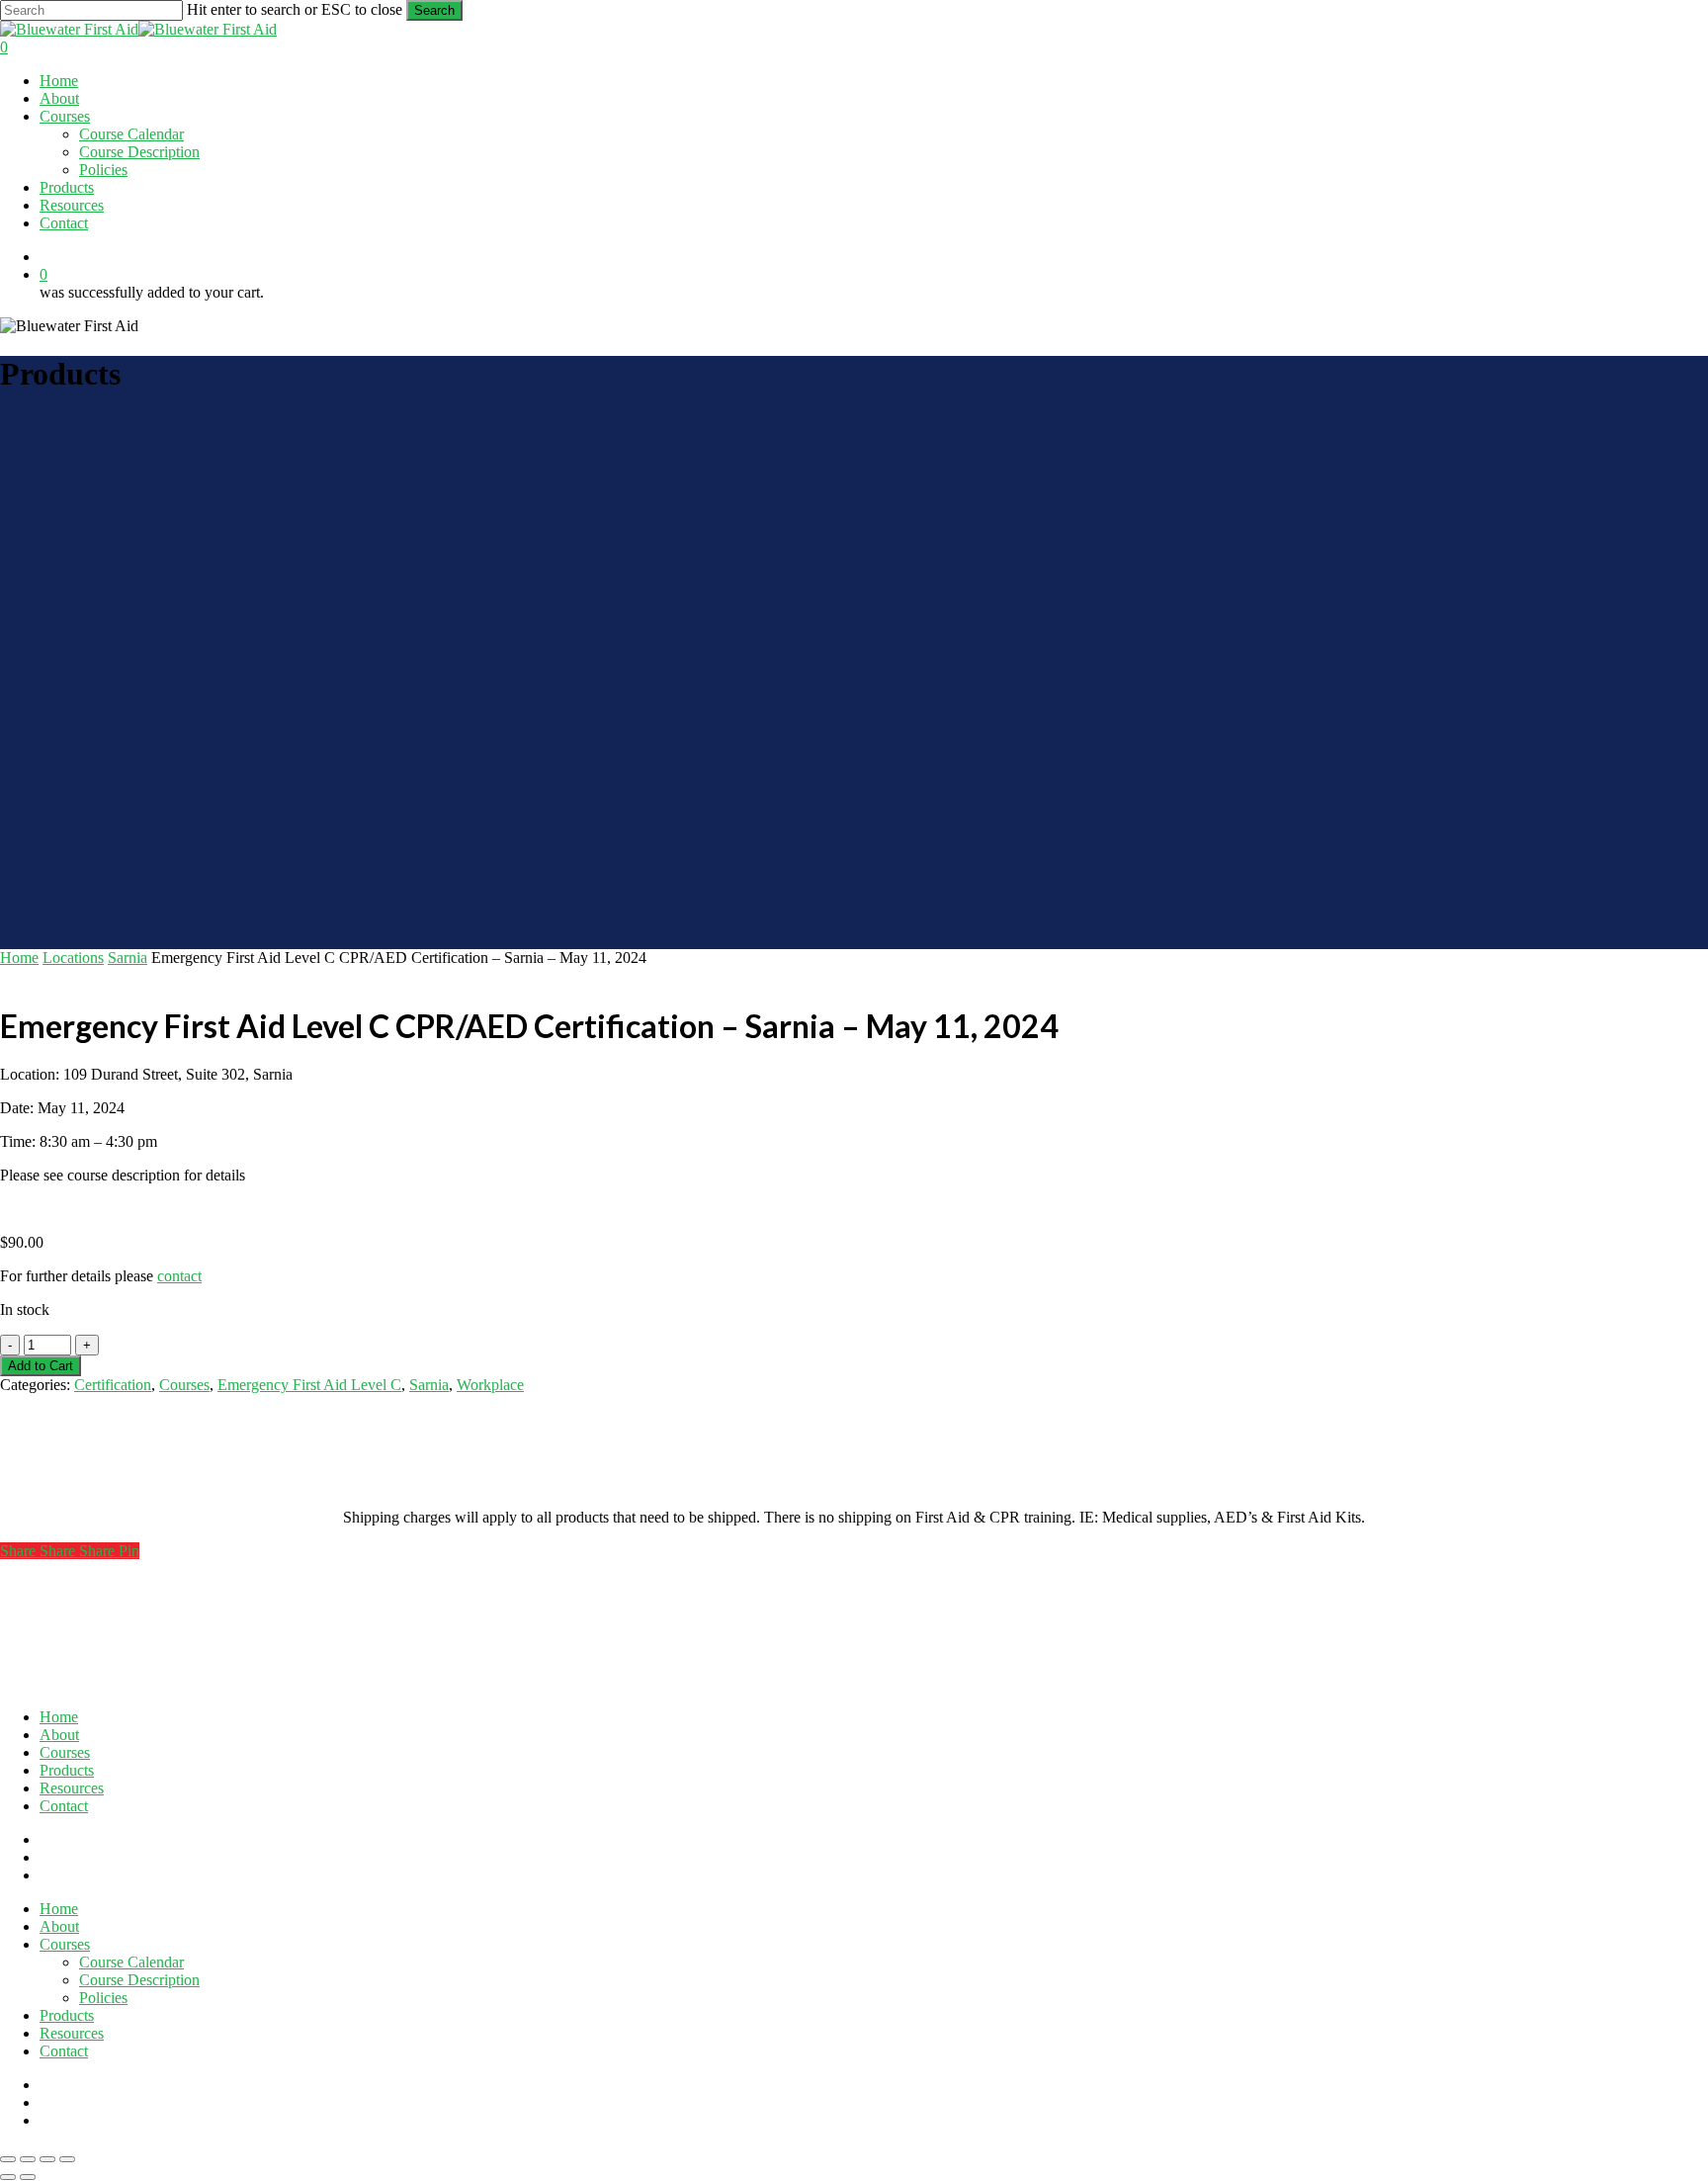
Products (67, 1770)
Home (19, 958)
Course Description (139, 1980)
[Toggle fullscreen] (28, 2159)
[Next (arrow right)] (28, 2177)
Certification (113, 1385)
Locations (73, 958)
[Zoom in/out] (8, 2159)
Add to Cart (41, 1366)
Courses (184, 1385)
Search (434, 10)
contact (179, 1276)
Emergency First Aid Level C (309, 1385)
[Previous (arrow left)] (8, 2177)
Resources (72, 1788)
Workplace (490, 1385)
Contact (64, 1806)
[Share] (47, 2159)
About (59, 1735)
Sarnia (128, 958)
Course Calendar (131, 1962)
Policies (103, 1998)
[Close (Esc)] (67, 2159)
